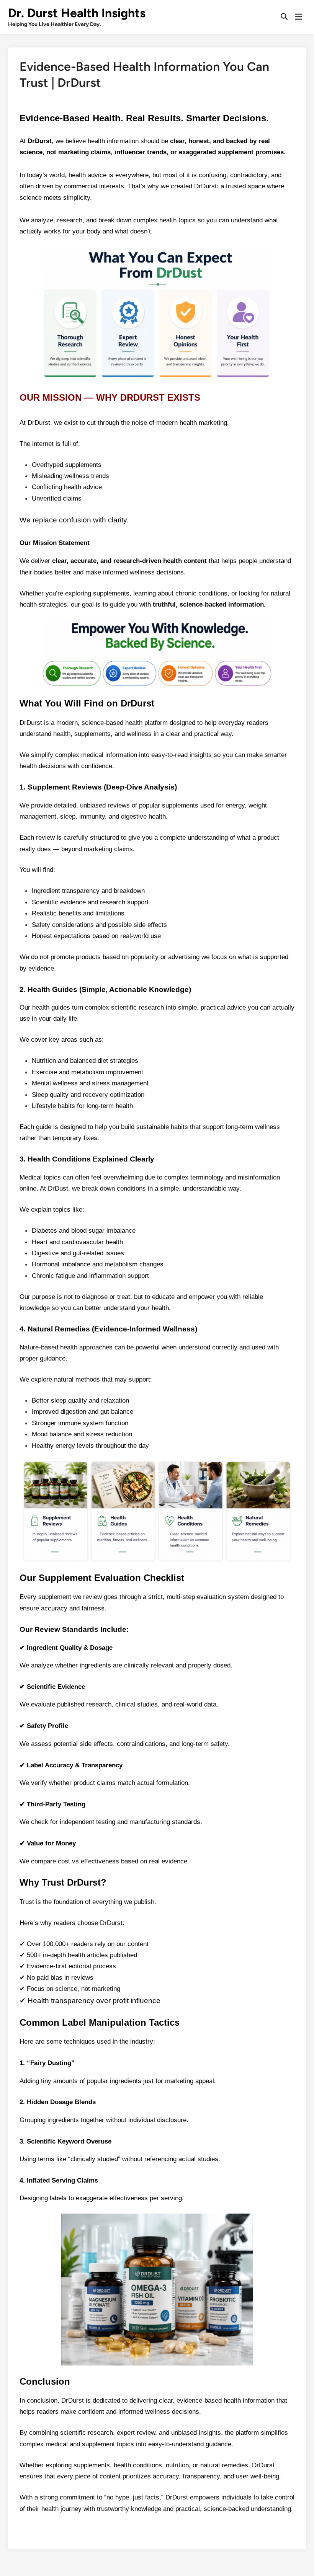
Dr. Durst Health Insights (77, 13)
